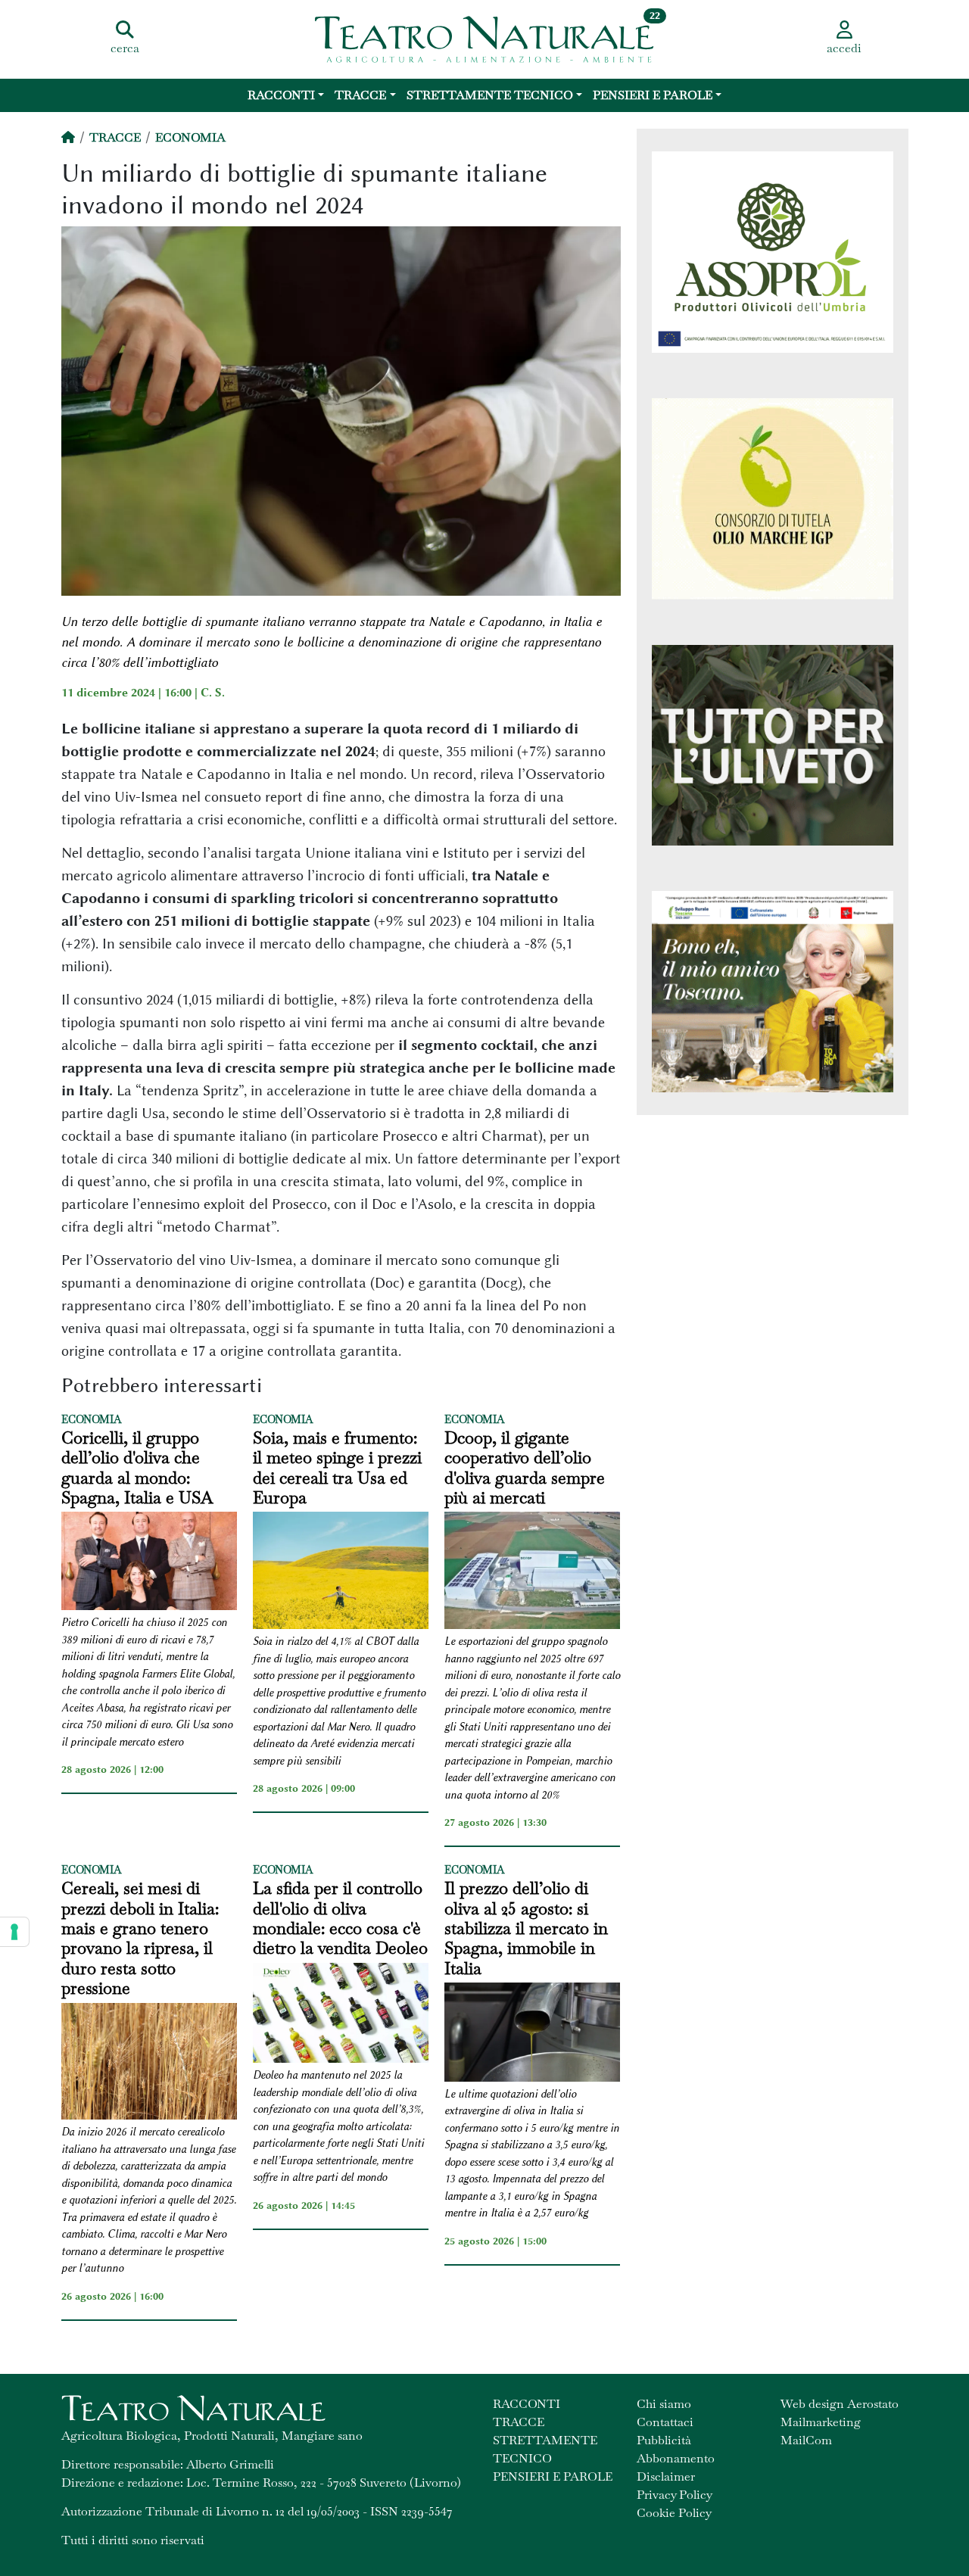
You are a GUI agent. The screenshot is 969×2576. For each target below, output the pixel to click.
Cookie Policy (674, 2513)
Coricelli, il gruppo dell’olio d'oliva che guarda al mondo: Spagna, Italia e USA (137, 1468)
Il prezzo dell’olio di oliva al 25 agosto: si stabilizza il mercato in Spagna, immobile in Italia (526, 1928)
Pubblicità (664, 2440)
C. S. (213, 693)
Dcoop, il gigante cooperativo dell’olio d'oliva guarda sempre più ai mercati (525, 1468)
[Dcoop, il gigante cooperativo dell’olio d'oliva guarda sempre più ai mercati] (532, 1573)
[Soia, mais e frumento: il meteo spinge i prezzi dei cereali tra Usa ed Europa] (341, 1573)
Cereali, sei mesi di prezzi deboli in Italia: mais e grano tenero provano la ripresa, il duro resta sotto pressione (140, 1938)
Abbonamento (676, 2458)
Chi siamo (664, 2404)
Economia (190, 137)
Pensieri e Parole (653, 95)
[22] (484, 38)
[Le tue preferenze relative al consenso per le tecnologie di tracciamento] (14, 1932)
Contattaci (665, 2422)
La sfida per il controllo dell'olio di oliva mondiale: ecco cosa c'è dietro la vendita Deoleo (340, 1918)
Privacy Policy (675, 2495)
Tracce (360, 95)
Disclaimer (666, 2476)
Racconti (281, 95)
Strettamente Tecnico (490, 95)
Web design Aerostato (840, 2404)
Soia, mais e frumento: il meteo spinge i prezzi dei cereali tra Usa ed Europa (337, 1468)
